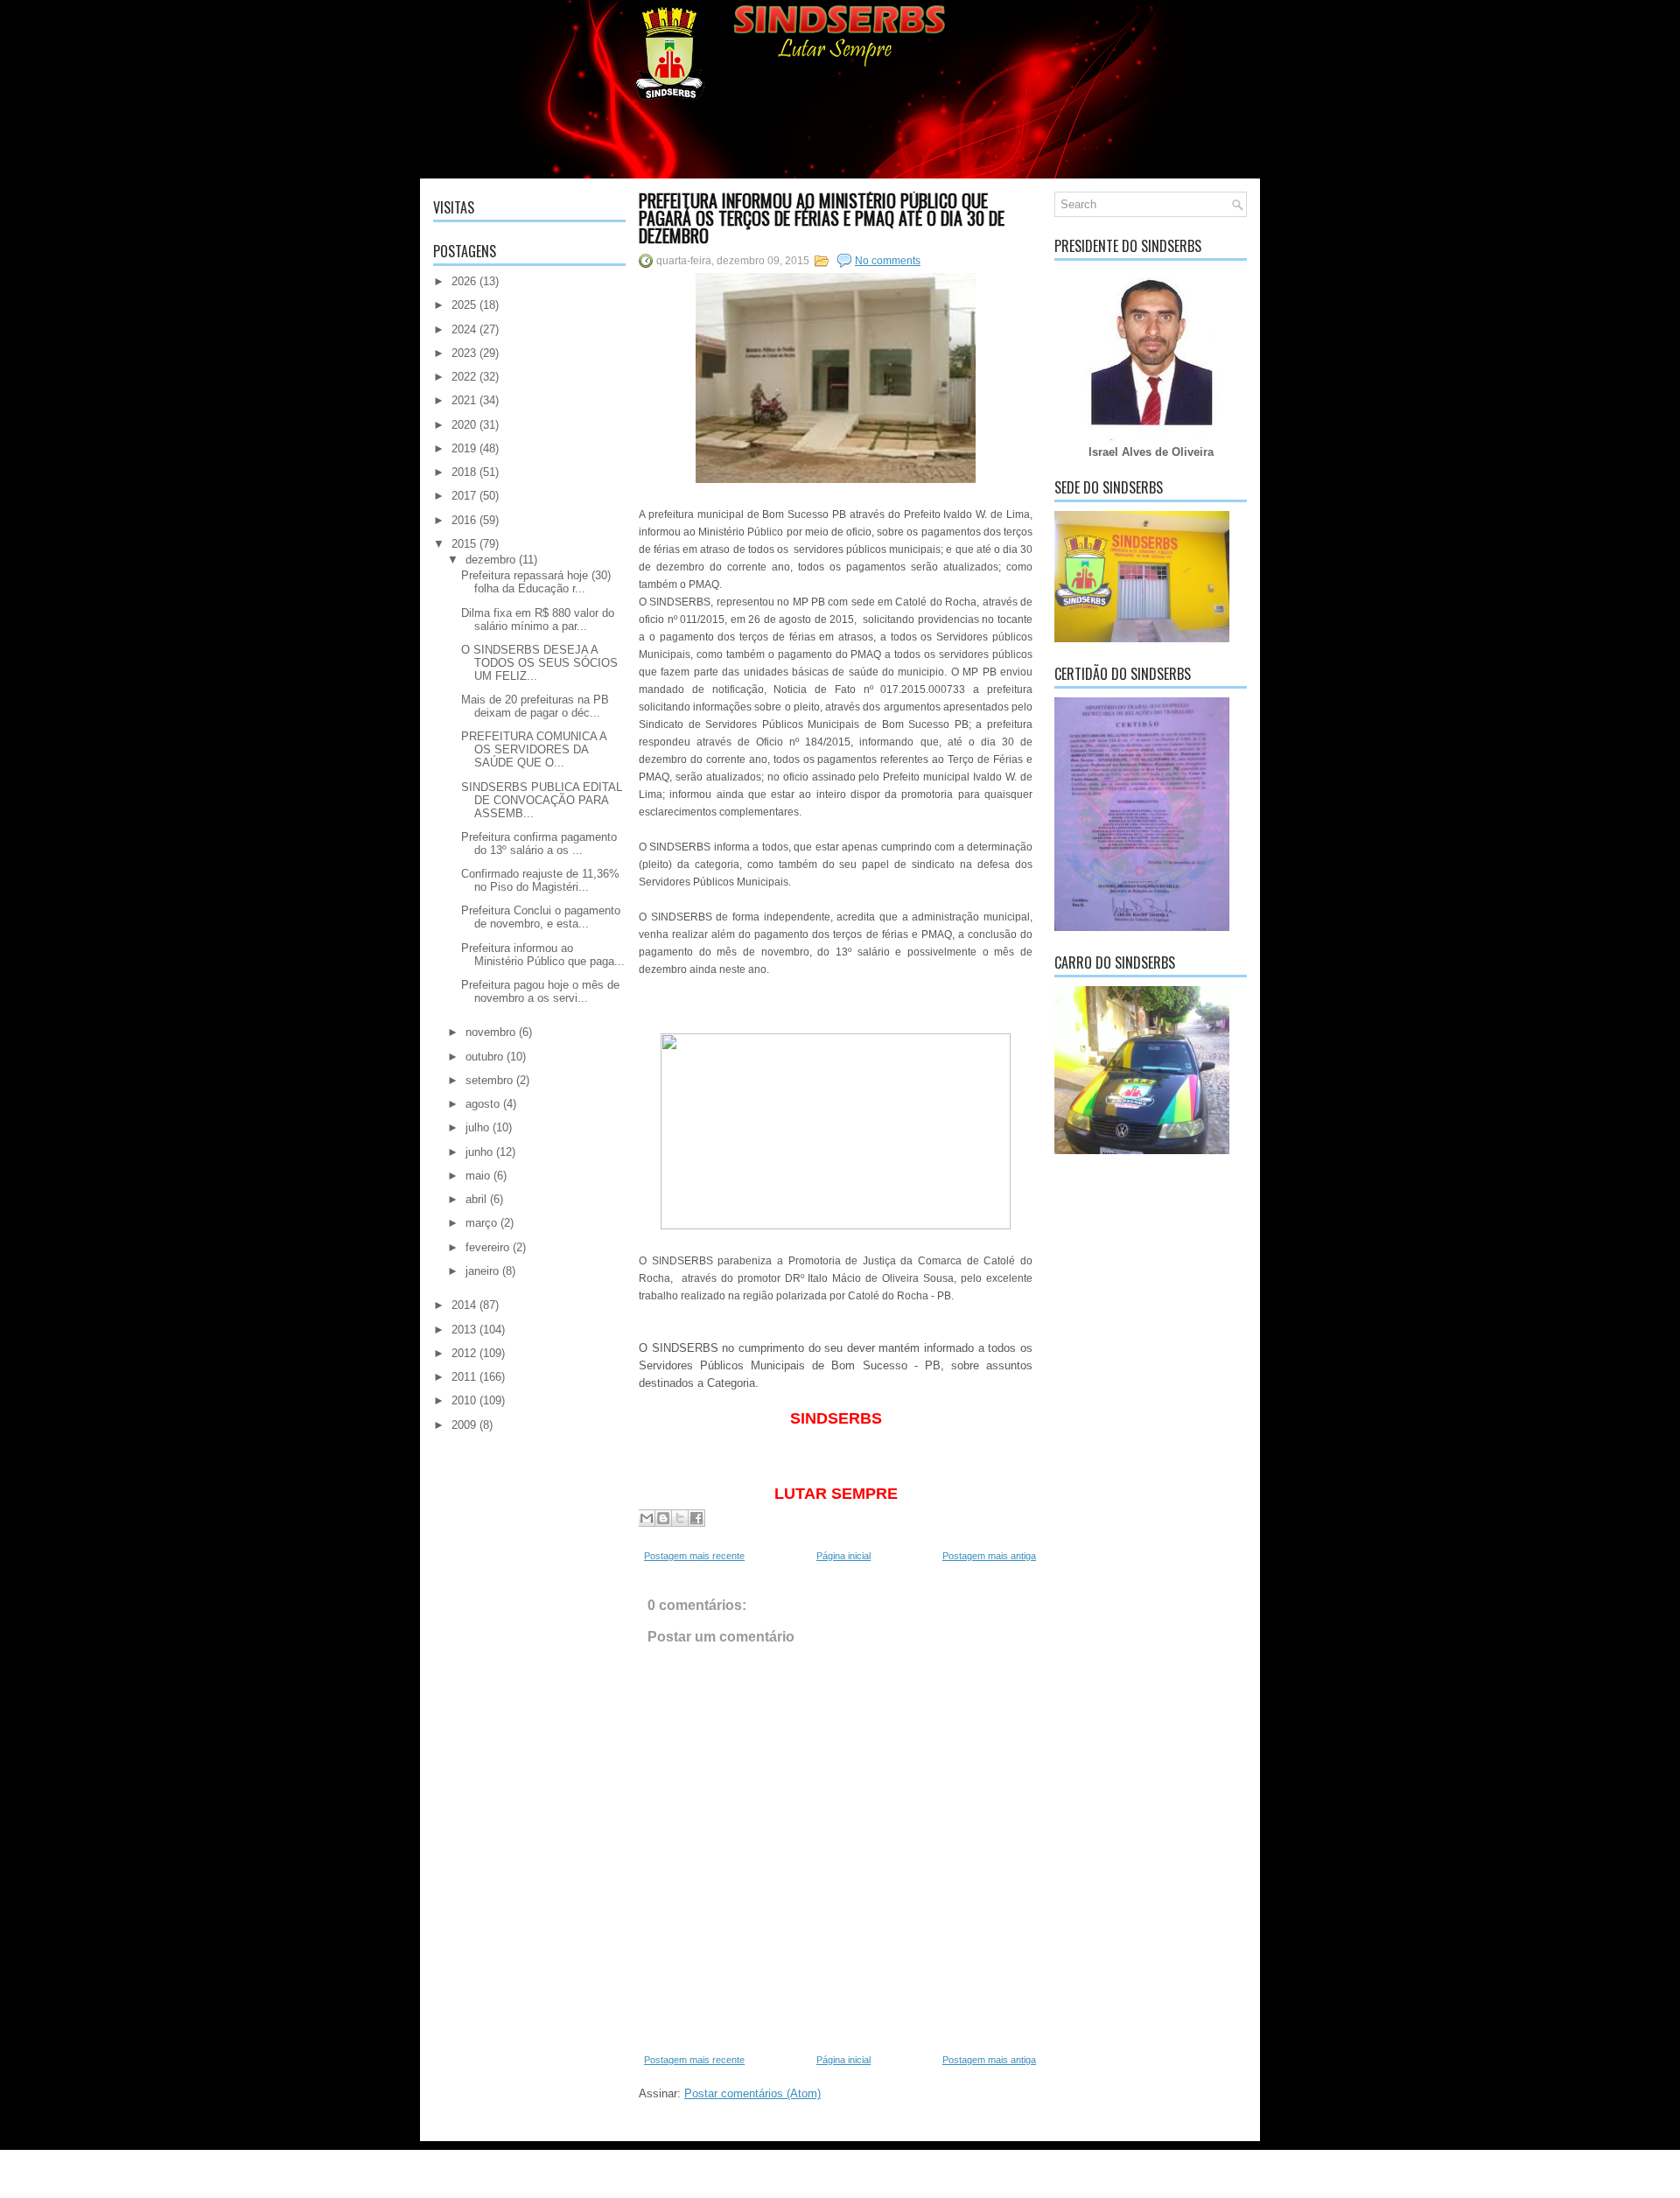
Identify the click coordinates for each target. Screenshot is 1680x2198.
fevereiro (487, 1247)
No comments (888, 261)
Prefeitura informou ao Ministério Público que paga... (543, 955)
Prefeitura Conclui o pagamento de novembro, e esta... (541, 917)
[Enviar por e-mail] (647, 1518)
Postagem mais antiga (989, 1556)
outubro (484, 1057)
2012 (464, 1353)
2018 (464, 472)
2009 (464, 1425)
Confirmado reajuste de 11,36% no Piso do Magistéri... (540, 880)
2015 (464, 544)
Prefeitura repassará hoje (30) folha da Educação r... (536, 582)
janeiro (482, 1271)
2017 (464, 496)
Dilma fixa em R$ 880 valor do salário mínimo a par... (538, 619)
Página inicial (843, 1556)
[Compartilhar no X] (680, 1518)
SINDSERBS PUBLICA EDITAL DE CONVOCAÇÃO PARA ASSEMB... (542, 800)
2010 (464, 1400)
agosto (483, 1104)
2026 (464, 281)
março (481, 1223)
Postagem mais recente (694, 1556)
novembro (490, 1032)
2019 (464, 448)
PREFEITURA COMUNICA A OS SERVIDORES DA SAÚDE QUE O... (534, 749)
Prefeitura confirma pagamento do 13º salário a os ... (539, 843)
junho (479, 1152)
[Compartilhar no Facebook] (696, 1518)
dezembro (490, 560)
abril (476, 1199)
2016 (464, 520)
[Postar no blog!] (663, 1518)
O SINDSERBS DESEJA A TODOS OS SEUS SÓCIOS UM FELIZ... (539, 663)
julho (477, 1127)
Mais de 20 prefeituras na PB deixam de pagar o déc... (535, 706)
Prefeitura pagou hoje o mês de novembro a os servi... (540, 991)
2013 (464, 1330)
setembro (489, 1080)
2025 (464, 305)
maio (478, 1176)
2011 (464, 1377)
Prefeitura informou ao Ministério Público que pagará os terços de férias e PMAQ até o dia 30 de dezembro (822, 218)
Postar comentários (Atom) (752, 2093)
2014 (464, 1305)
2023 (464, 353)
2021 (464, 400)
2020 (464, 425)
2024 (464, 329)
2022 (464, 377)
